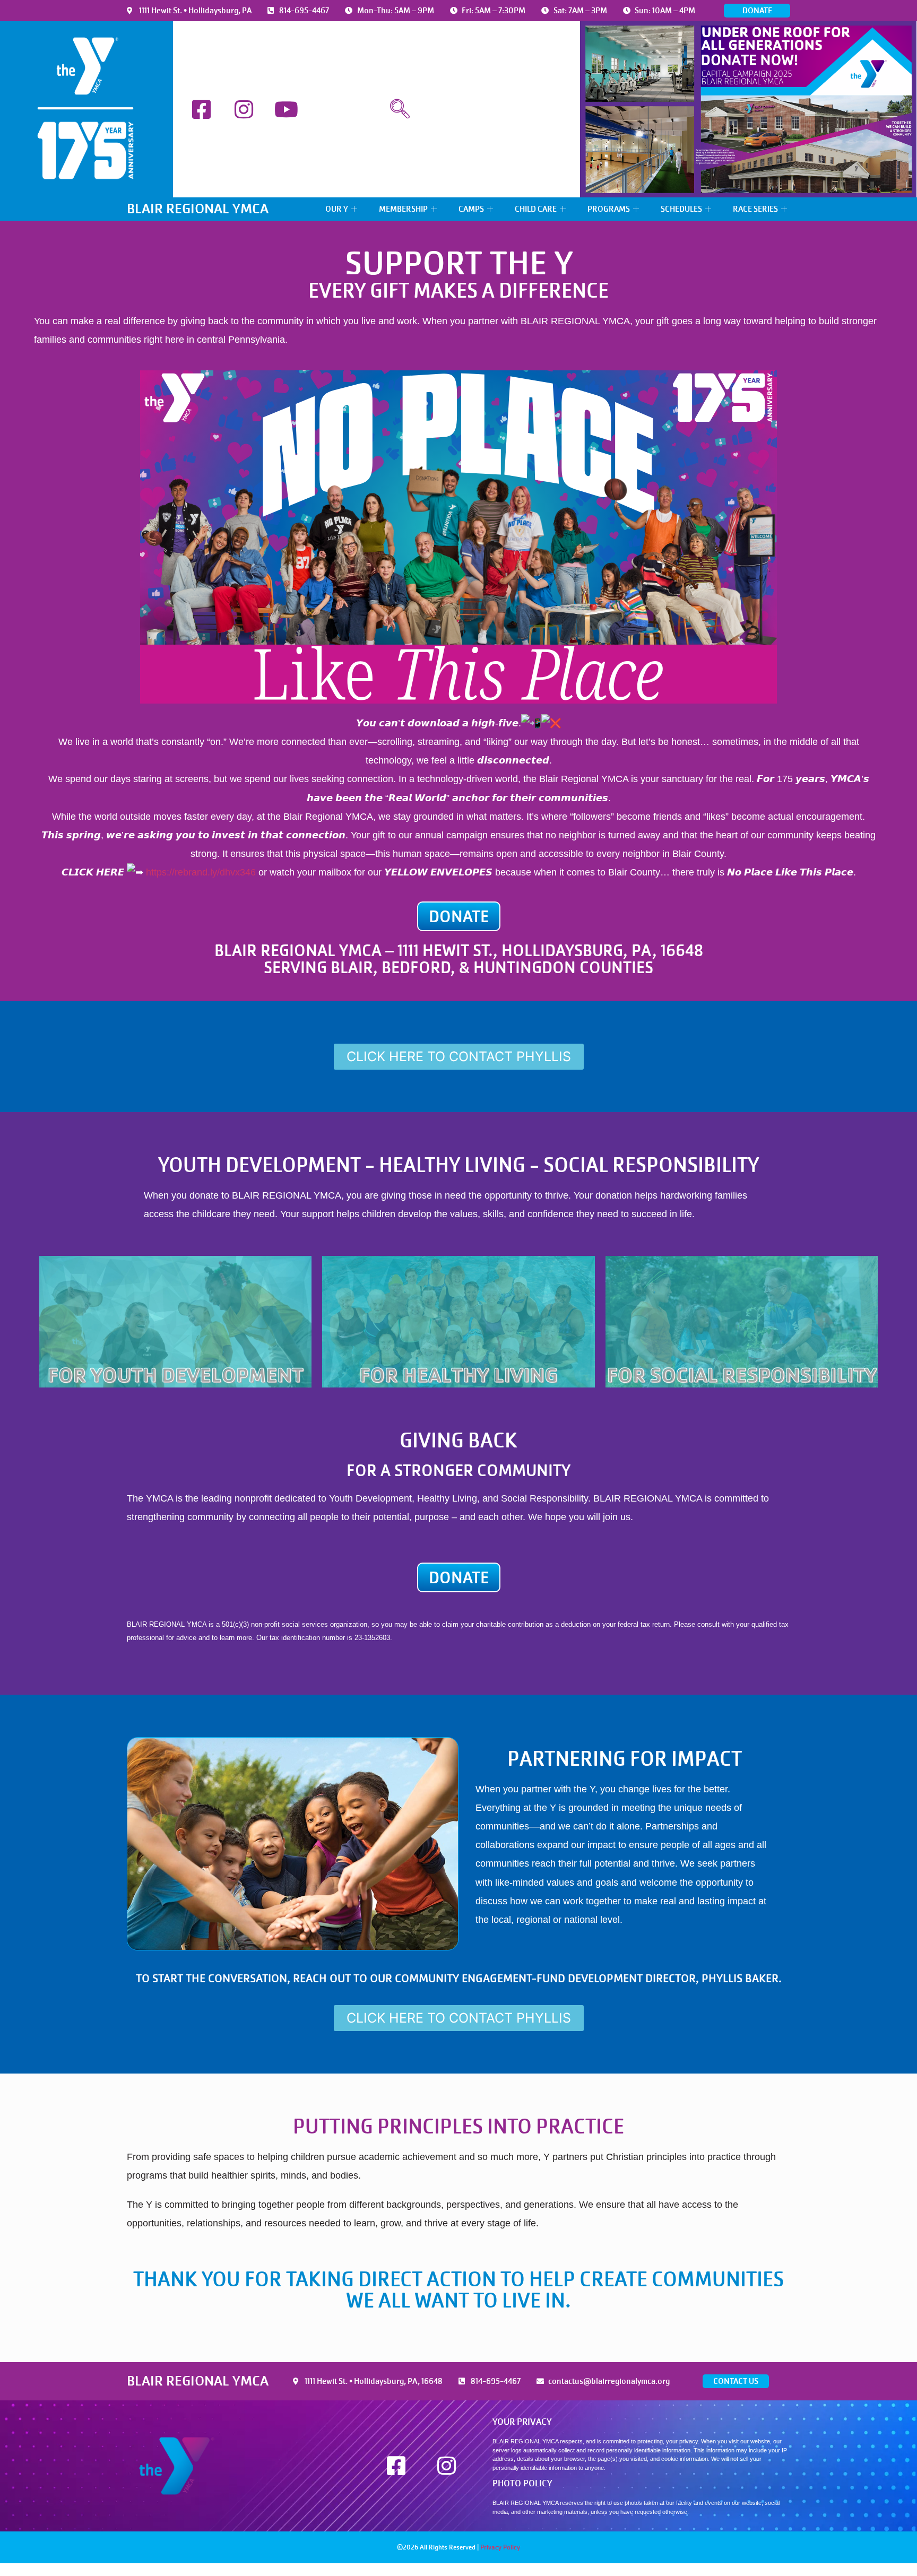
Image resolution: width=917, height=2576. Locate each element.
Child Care (536, 209)
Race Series (755, 209)
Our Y (337, 209)
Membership (403, 209)
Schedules (681, 209)
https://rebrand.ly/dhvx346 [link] (201, 872)
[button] (400, 109)
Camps (471, 209)
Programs (609, 209)
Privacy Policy (500, 2547)
